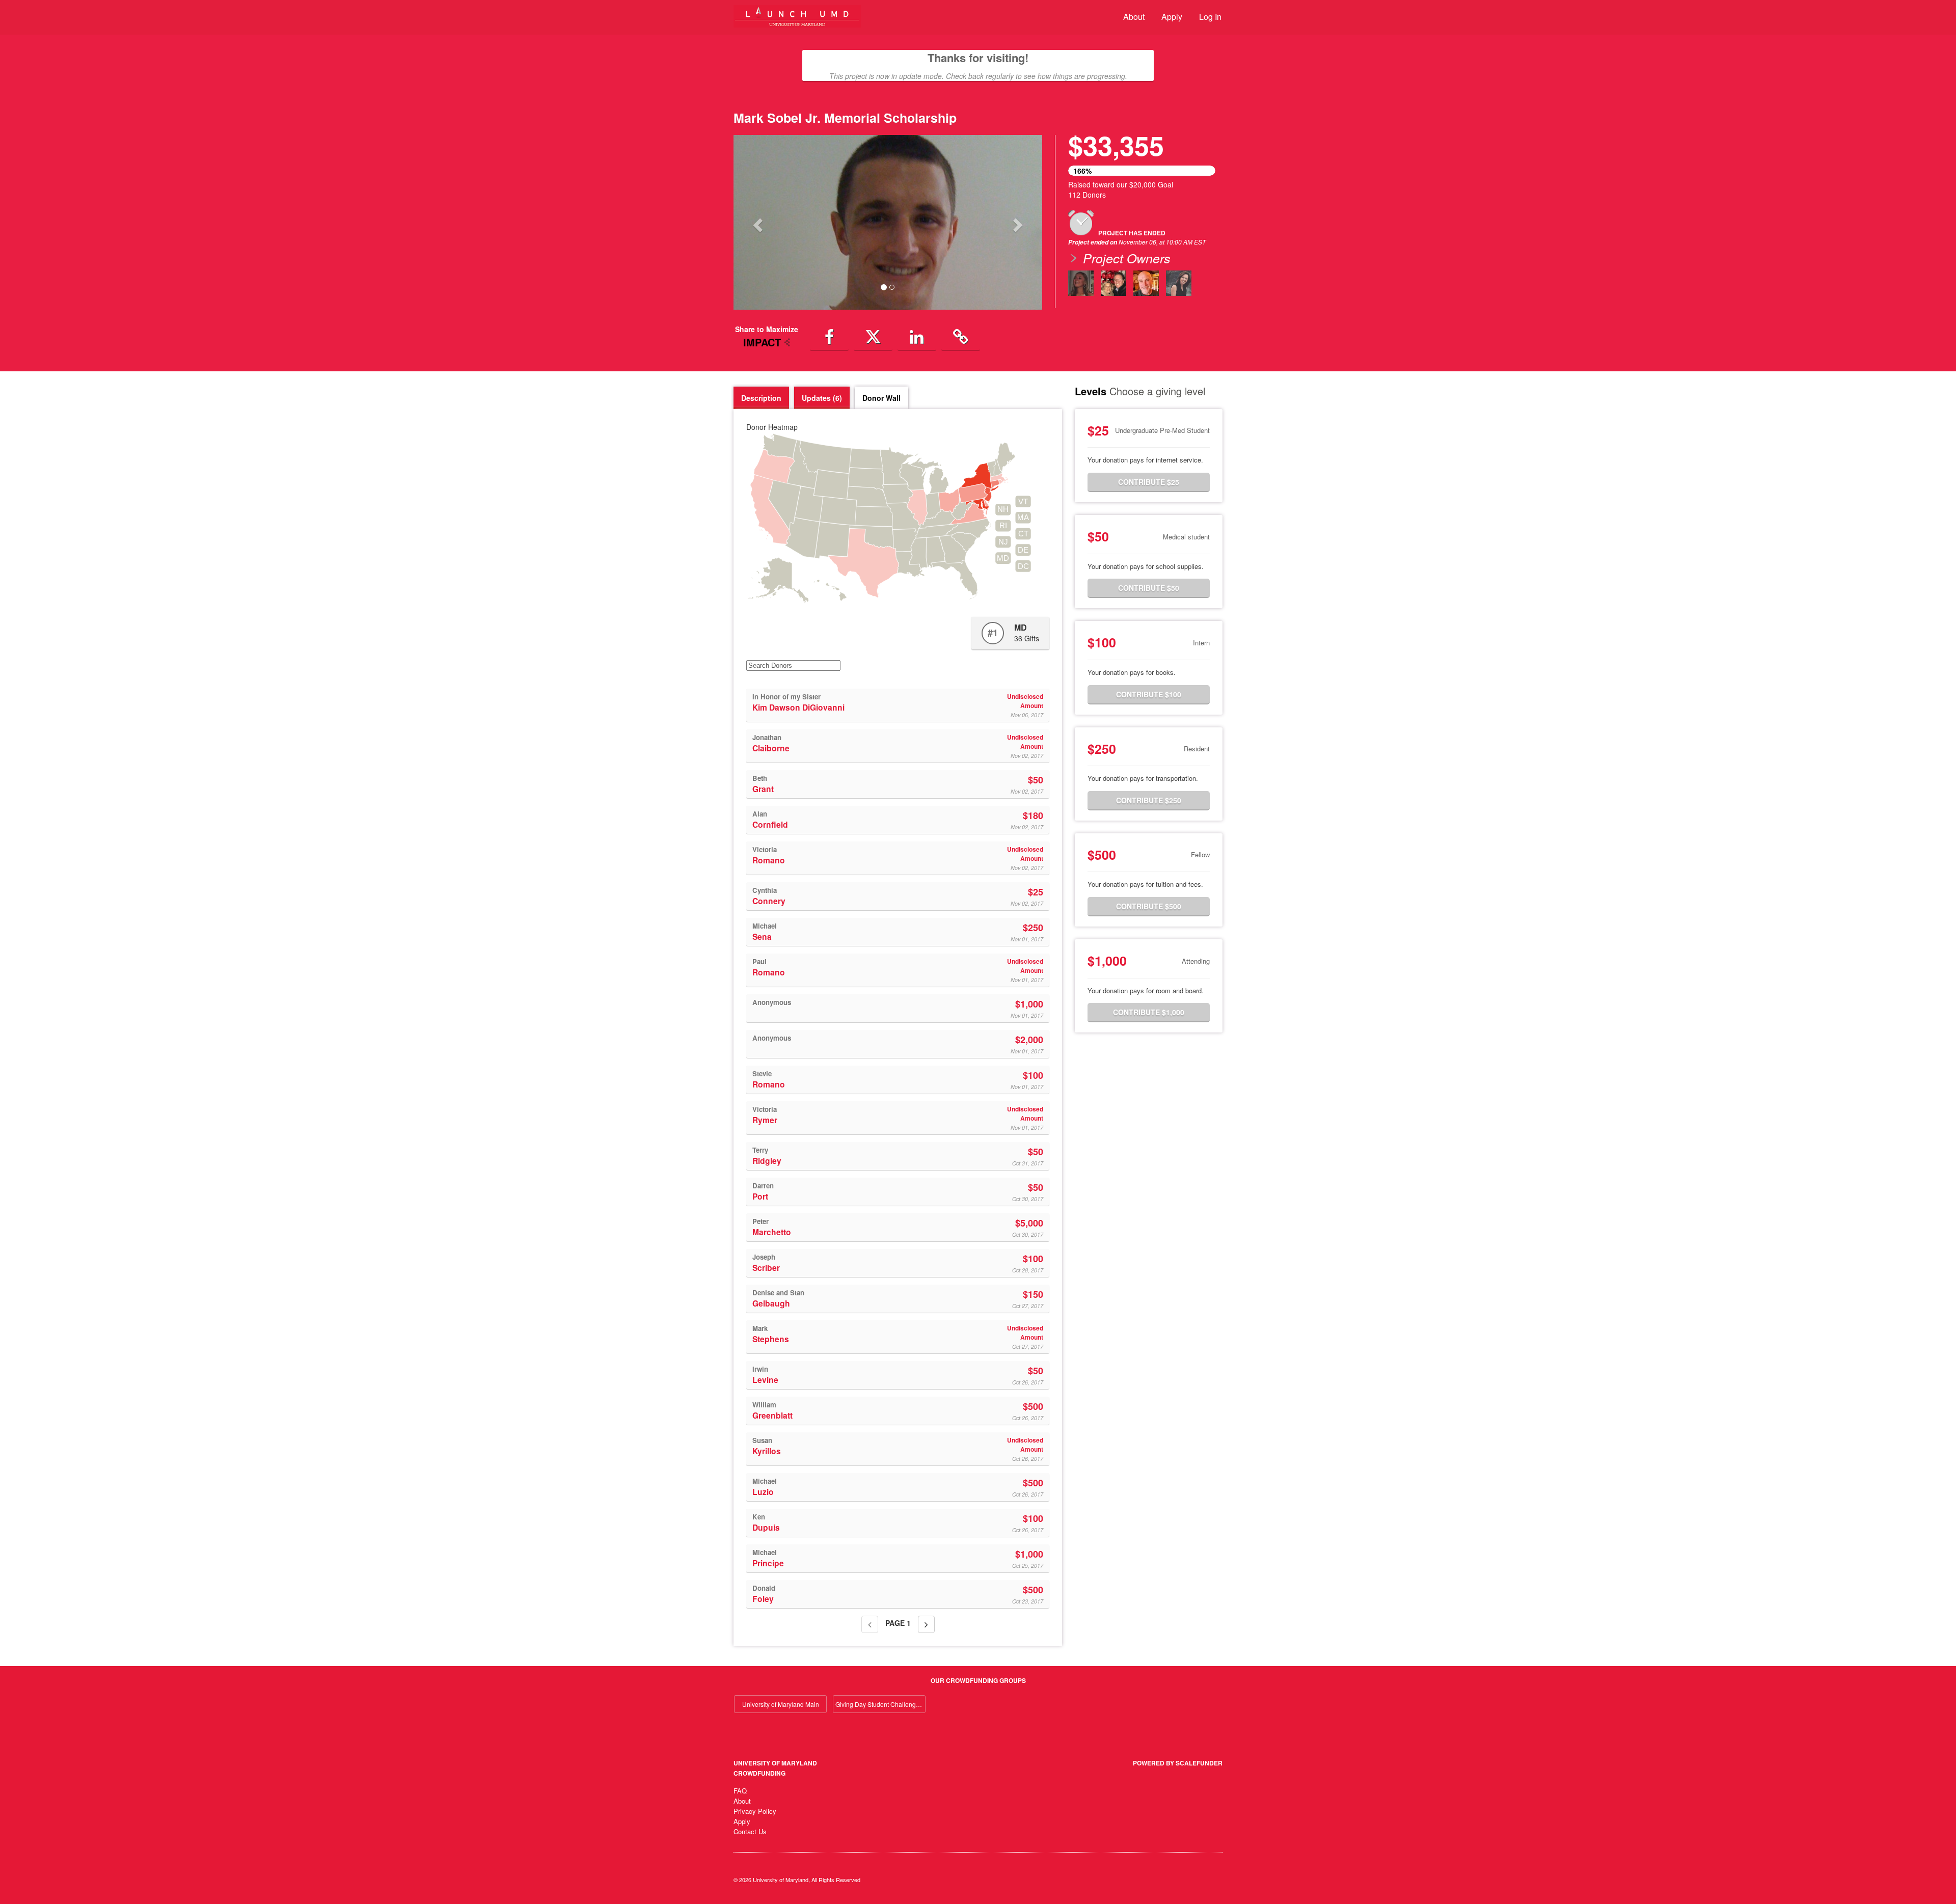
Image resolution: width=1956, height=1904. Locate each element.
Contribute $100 (1149, 694)
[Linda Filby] (1179, 283)
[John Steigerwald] (1146, 283)
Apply (1172, 17)
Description (761, 398)
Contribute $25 (1149, 482)
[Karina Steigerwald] (1081, 283)
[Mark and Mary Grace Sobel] (1113, 283)
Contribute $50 (1149, 588)
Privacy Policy (755, 1811)
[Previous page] (870, 1624)
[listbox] (888, 222)
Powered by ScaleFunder (1178, 1763)
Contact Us (750, 1831)
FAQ (740, 1791)
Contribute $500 (1149, 906)
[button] (757, 222)
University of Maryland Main (781, 1704)
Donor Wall (881, 398)
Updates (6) (822, 398)
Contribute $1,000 (1149, 1012)
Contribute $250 (1149, 800)
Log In (1210, 17)
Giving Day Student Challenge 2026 (880, 1704)
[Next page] (926, 1624)
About (1134, 17)
